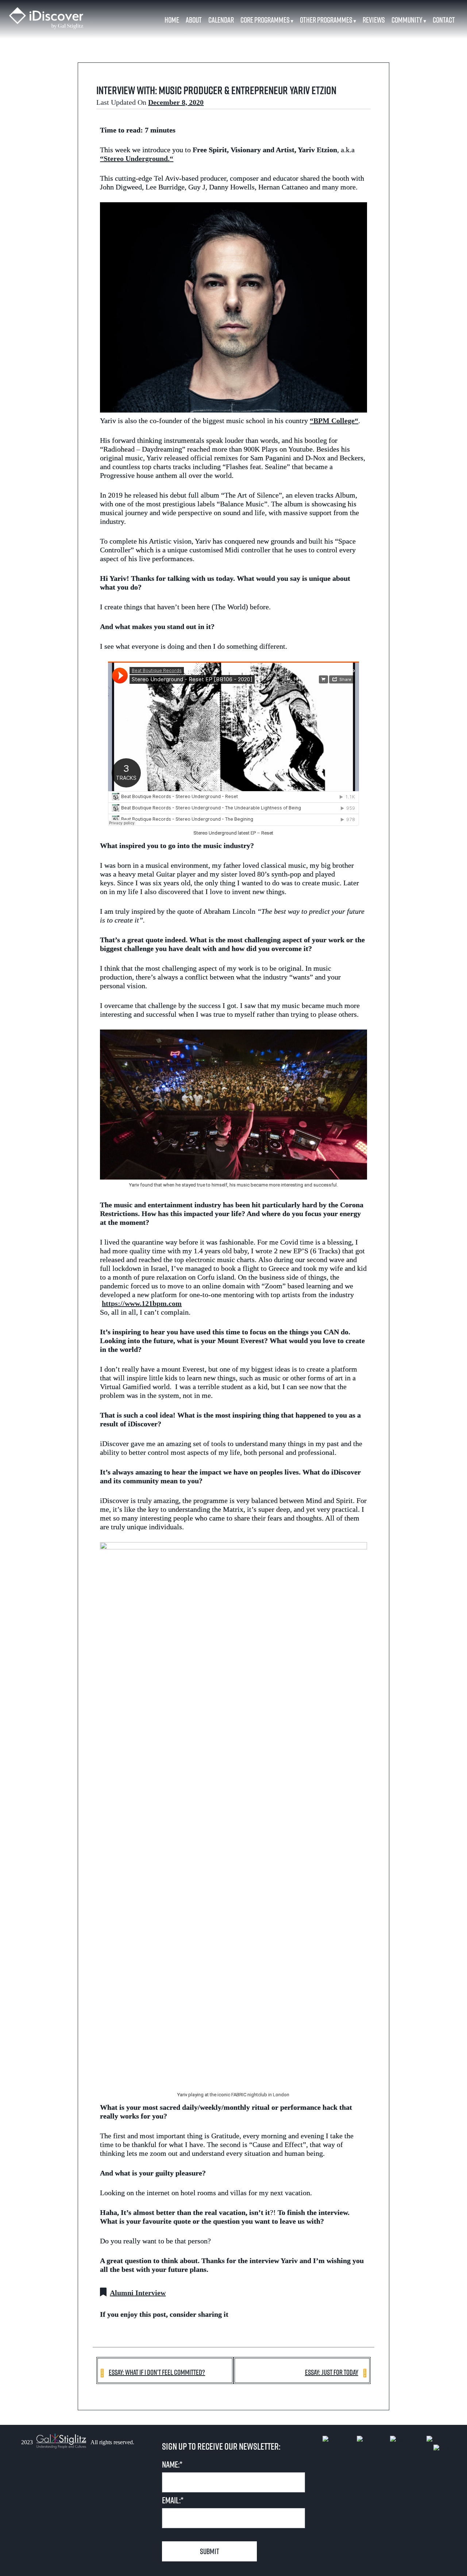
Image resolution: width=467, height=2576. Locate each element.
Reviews (374, 20)
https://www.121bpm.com (142, 1303)
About (194, 20)
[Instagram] (408, 2440)
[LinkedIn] (373, 2440)
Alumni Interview (138, 2293)
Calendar (221, 20)
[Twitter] (442, 2440)
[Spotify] (445, 2449)
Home (172, 20)
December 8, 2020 (176, 102)
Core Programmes (267, 20)
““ (334, 421)
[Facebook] (339, 2440)
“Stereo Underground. (135, 158)
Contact (444, 20)
